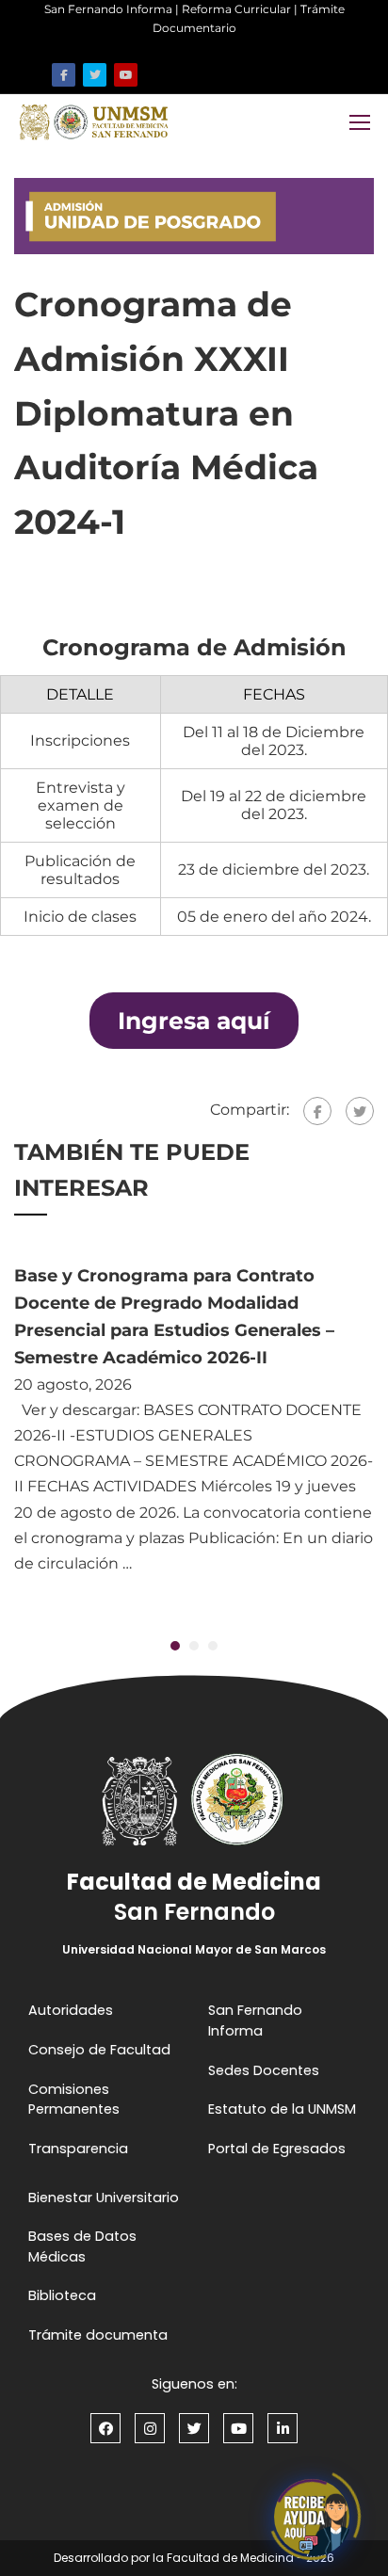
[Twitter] (360, 1111)
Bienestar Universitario (104, 2198)
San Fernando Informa (108, 9)
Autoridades (71, 2010)
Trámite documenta (98, 2335)
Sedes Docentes (264, 2070)
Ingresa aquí (194, 1021)
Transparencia (78, 2149)
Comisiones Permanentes (74, 2100)
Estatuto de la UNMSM (282, 2109)
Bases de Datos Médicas (82, 2246)
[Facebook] (317, 1111)
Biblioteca (62, 2295)
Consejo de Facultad (99, 2050)
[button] (175, 1646)
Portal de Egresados (277, 2149)
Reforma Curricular (236, 9)
